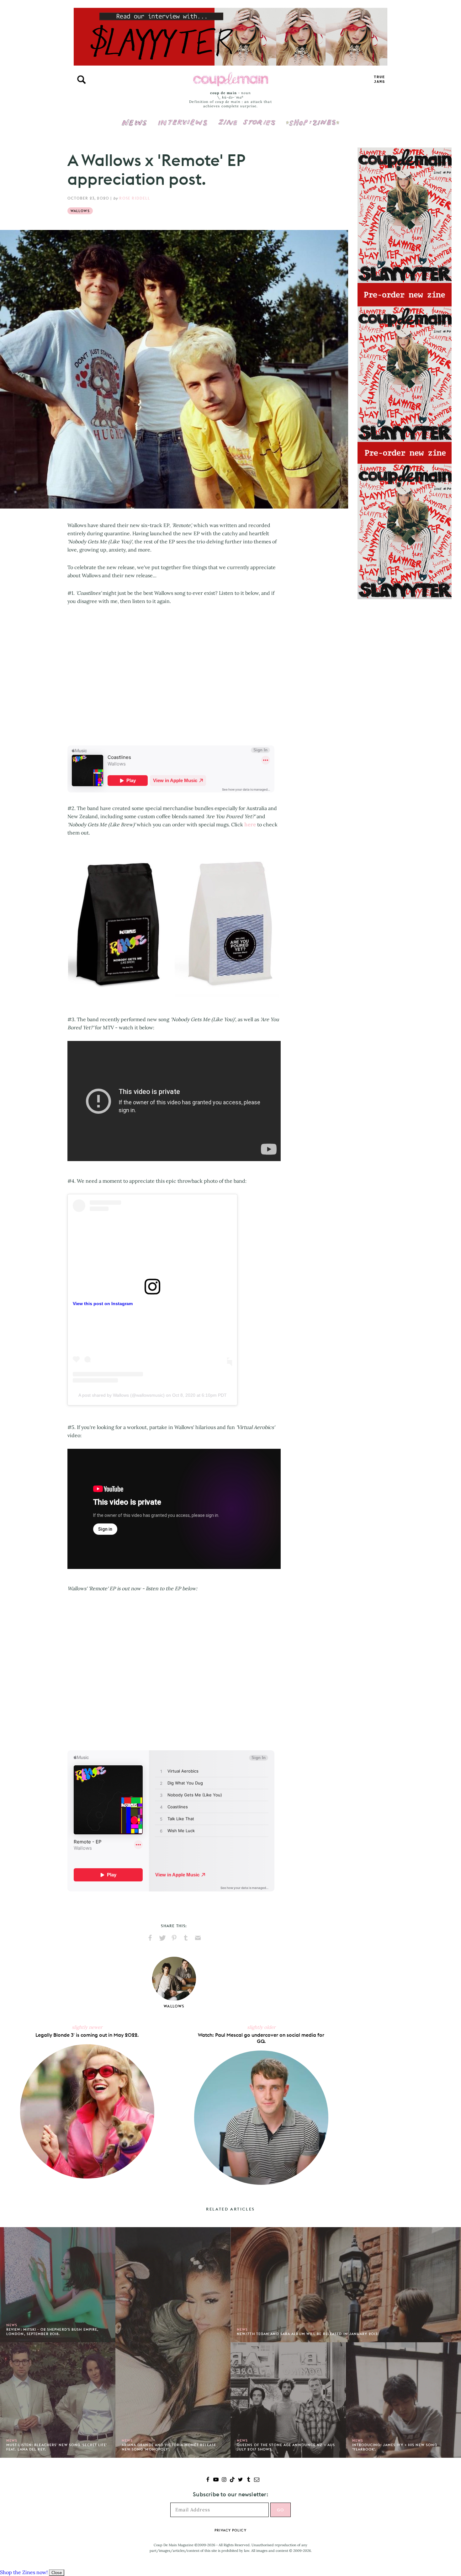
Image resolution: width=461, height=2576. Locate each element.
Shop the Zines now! (24, 2572)
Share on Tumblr (186, 1938)
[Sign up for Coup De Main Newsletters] (257, 2480)
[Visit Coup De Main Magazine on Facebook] (208, 2480)
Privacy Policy (230, 2530)
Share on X (162, 1938)
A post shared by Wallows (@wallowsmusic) (122, 1395)
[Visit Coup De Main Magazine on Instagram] (224, 2480)
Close (57, 2573)
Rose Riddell (134, 198)
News (134, 126)
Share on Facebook (150, 1938)
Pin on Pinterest (174, 1938)
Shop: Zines (313, 118)
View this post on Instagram (103, 1304)
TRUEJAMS (379, 80)
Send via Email (198, 1938)
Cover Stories (247, 118)
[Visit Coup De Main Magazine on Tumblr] (249, 2480)
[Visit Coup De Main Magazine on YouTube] (216, 2480)
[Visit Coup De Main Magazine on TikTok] (232, 2480)
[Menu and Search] (82, 80)
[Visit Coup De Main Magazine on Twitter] (240, 2480)
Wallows (80, 211)
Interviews (183, 118)
